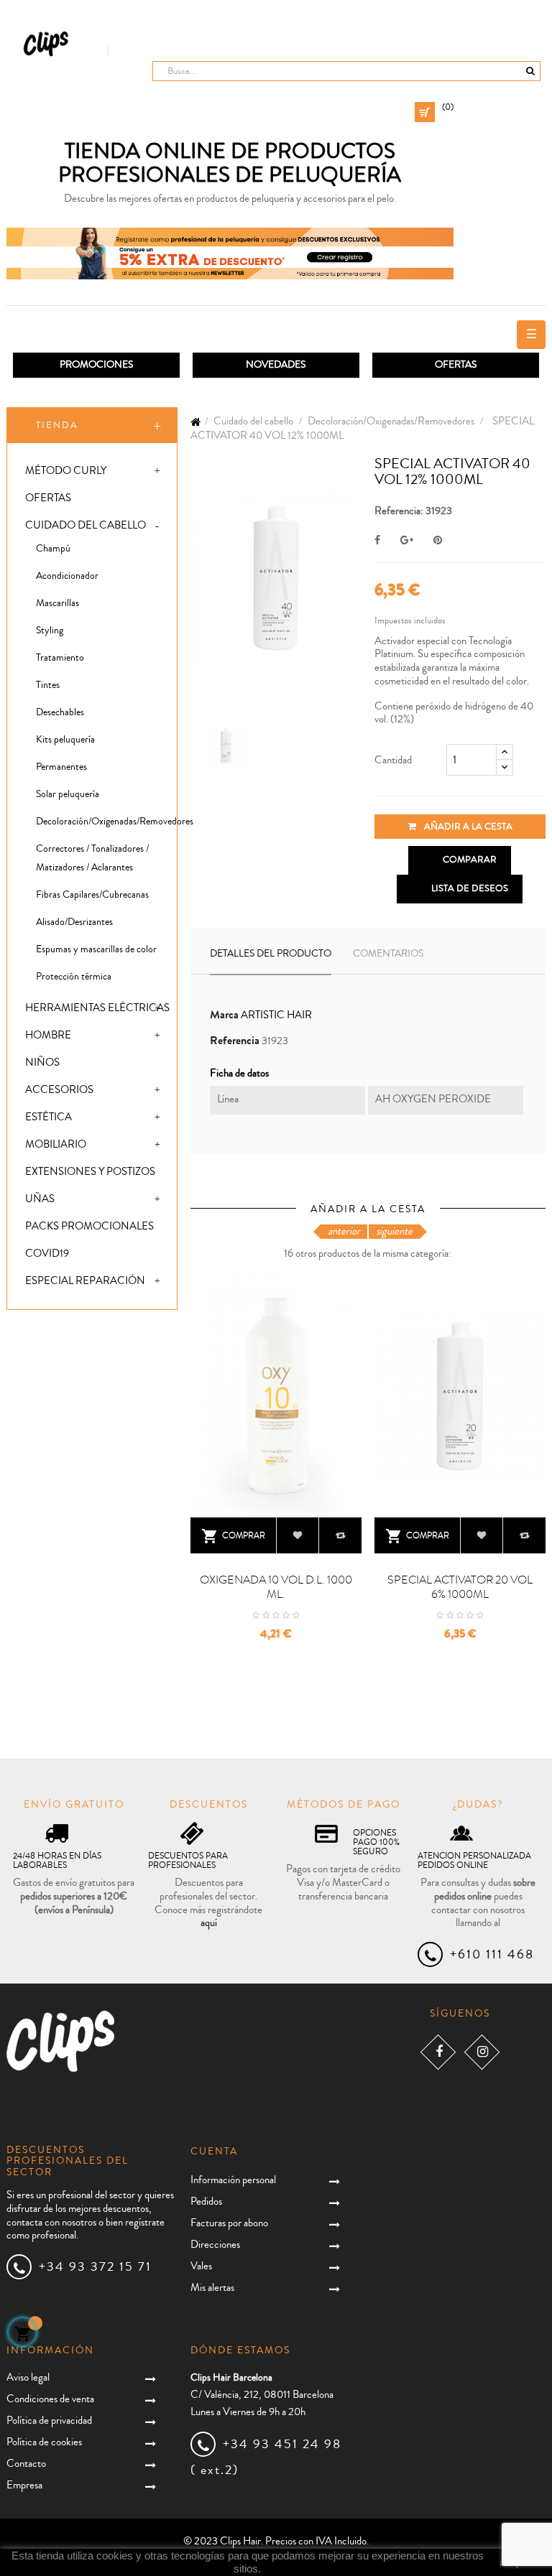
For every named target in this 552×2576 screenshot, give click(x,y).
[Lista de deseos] (298, 1535)
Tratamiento (60, 658)
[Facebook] (438, 2052)
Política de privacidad (49, 2421)
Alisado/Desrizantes (74, 922)
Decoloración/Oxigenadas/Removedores (106, 822)
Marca (224, 1015)
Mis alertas (212, 2288)
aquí (209, 1923)
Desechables (60, 712)
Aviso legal (28, 2377)
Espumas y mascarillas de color (96, 949)
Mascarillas (57, 603)
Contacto (26, 2464)
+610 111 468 (492, 1954)
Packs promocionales (89, 1226)
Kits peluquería (65, 740)
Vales (201, 2266)
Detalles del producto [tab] (271, 954)
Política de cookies (44, 2442)
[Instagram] (482, 2052)
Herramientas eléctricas (97, 1008)
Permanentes (61, 767)
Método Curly (66, 471)
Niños (42, 1063)
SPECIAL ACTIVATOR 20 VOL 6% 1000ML (460, 1587)
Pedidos (206, 2201)
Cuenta (214, 2152)
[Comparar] (340, 1535)
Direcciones (215, 2245)
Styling (50, 631)
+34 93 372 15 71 (95, 2266)
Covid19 (47, 1254)
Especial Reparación (85, 1281)
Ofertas (48, 498)
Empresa (24, 2485)
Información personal (233, 2180)
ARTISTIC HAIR (276, 1015)
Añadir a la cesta (467, 827)
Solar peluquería (68, 794)
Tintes (48, 685)
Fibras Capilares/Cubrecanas (92, 895)
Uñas (40, 1199)
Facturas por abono (229, 2223)
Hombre (48, 1035)
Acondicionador (67, 576)
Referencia (235, 1041)
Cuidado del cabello (86, 525)
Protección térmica (74, 977)
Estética (49, 1117)
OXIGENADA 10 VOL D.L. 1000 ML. (276, 1587)
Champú (53, 549)
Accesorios (59, 1090)
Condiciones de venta (50, 2399)
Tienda (57, 425)
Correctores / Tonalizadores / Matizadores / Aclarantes (92, 858)
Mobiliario (56, 1144)
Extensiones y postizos (90, 1172)
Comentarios (388, 954)
